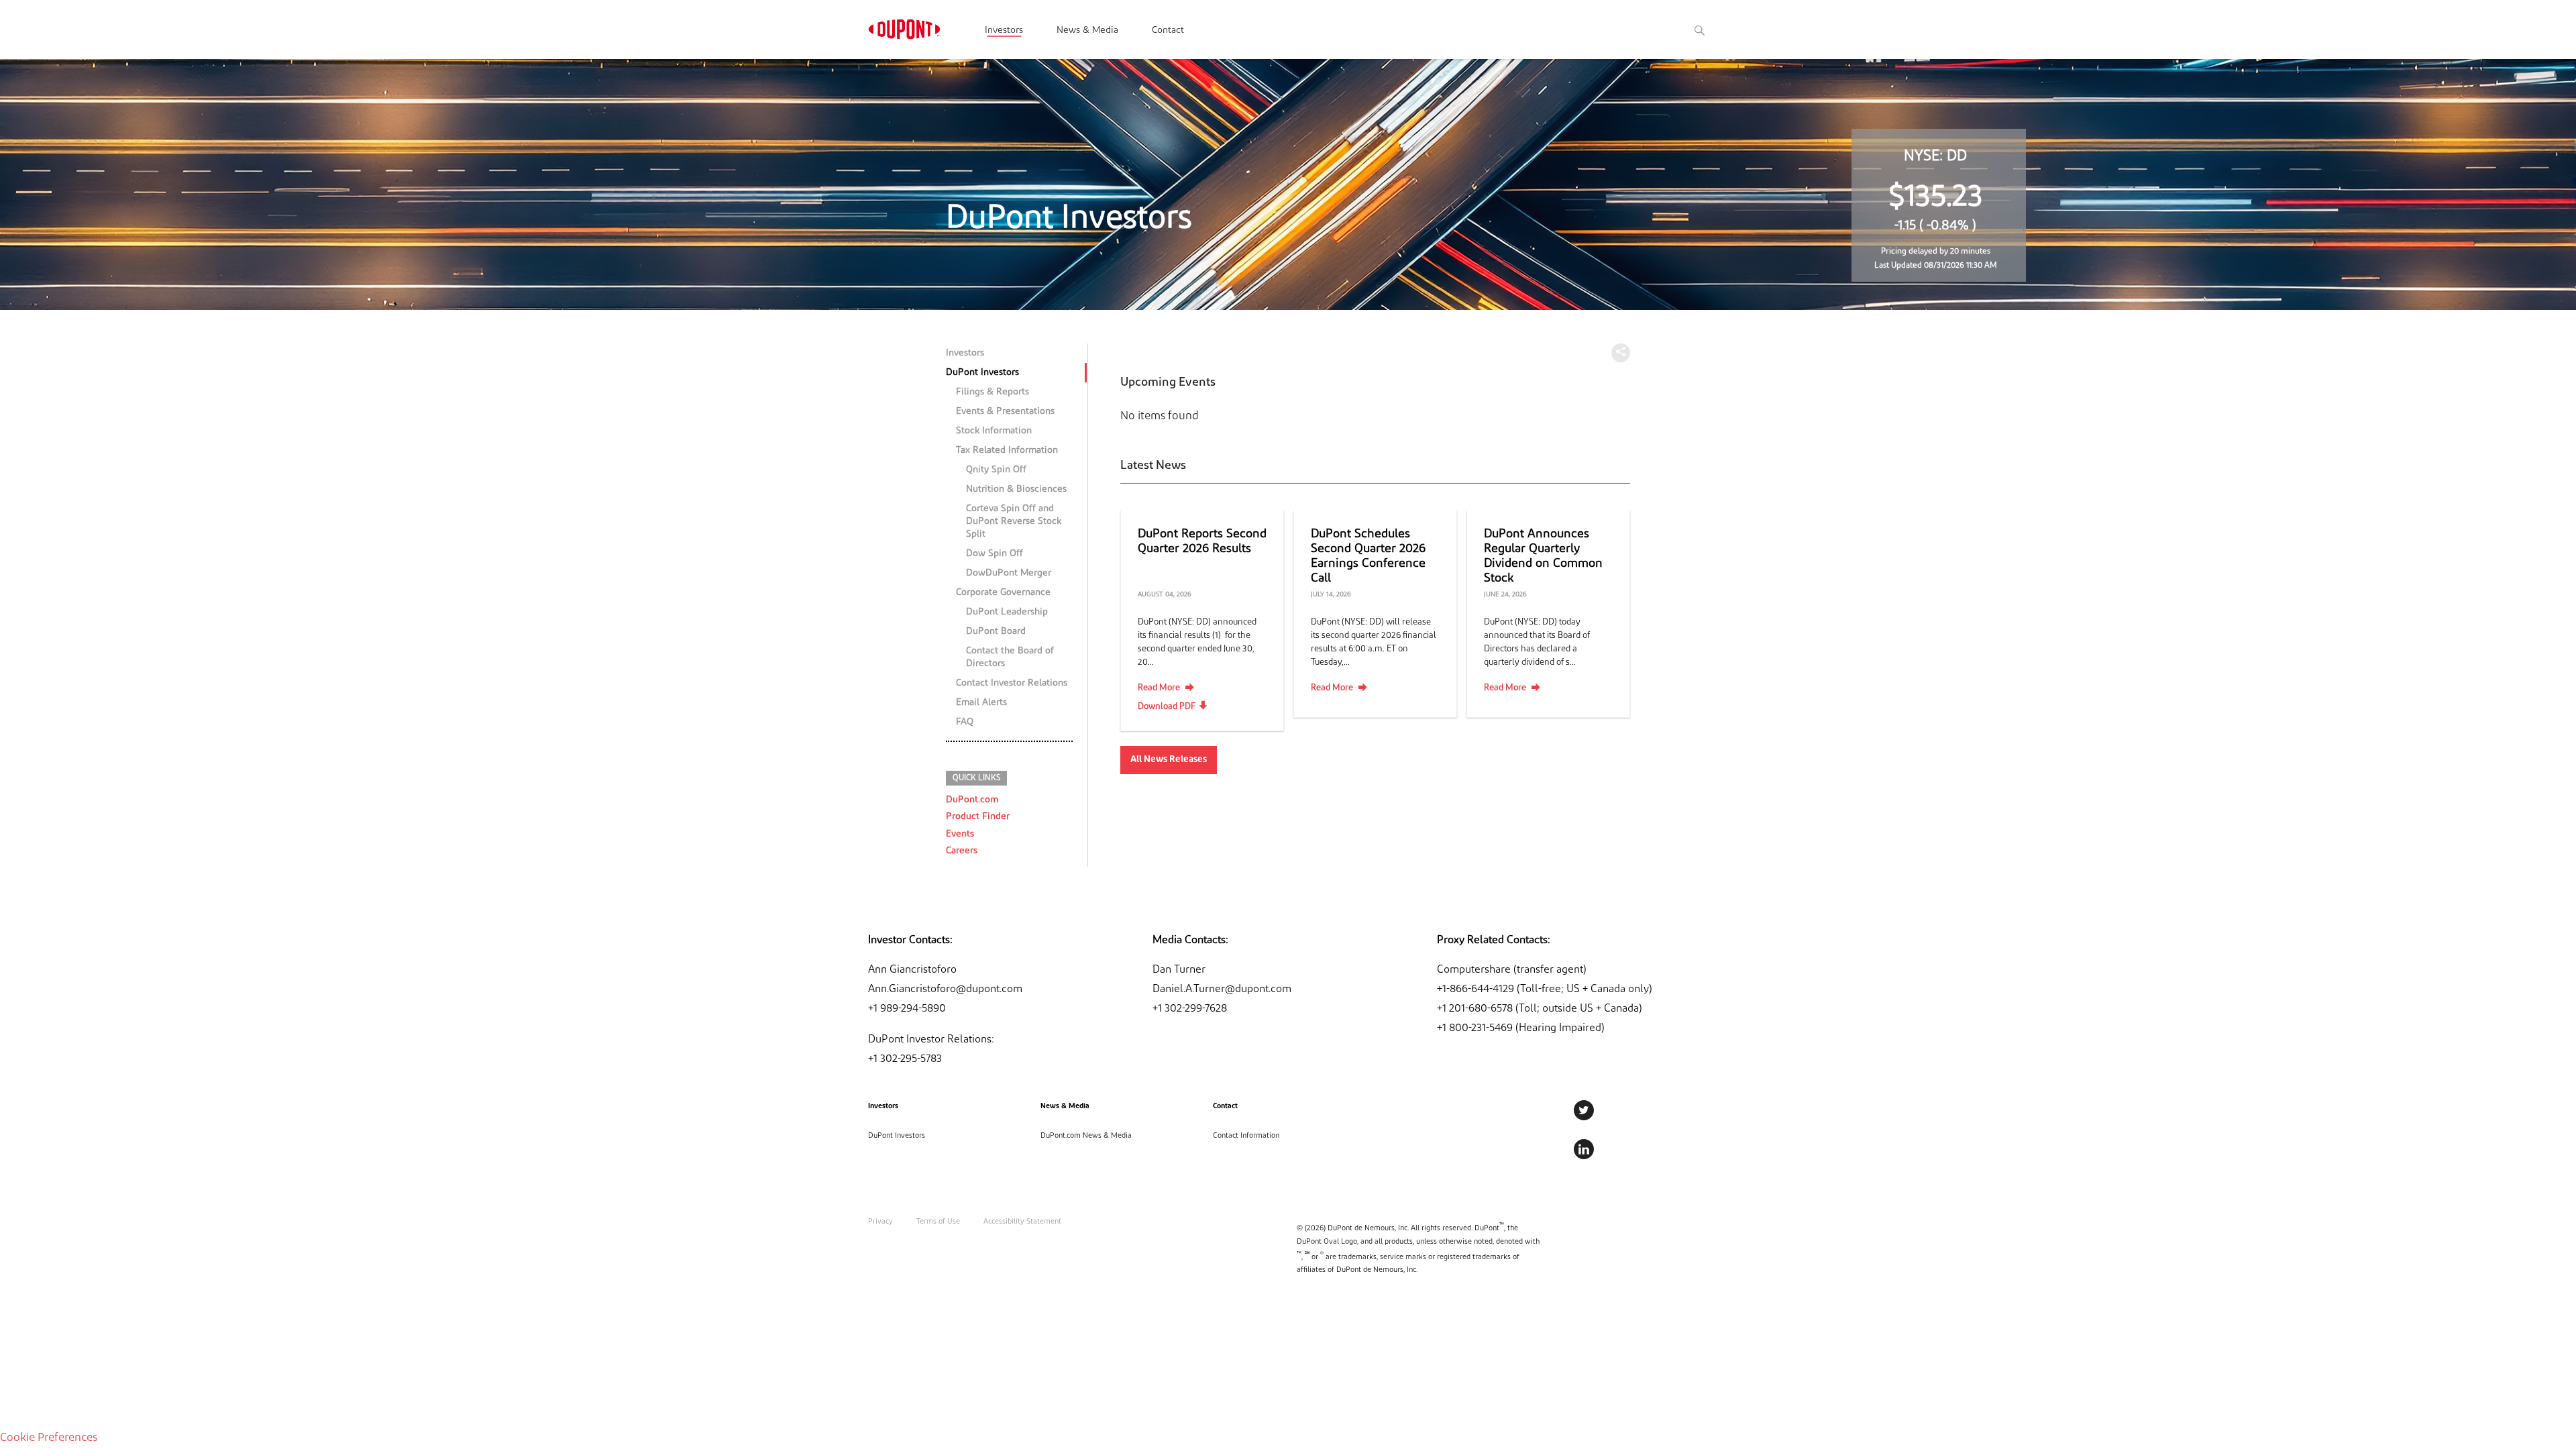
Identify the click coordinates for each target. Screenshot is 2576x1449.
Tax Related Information (1007, 450)
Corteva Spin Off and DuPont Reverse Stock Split (1014, 522)
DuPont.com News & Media (1086, 1136)
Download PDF (1167, 707)
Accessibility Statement (1022, 1222)
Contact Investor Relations (1012, 683)
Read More (1159, 688)
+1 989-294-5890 (907, 1009)
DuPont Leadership (1007, 612)
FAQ (965, 722)
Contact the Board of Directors (1010, 657)
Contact (1168, 31)
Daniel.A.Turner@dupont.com (1222, 989)
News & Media (1087, 31)
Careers (962, 851)
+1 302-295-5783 (905, 1059)
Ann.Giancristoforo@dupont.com (945, 989)
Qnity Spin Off (996, 470)
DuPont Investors (982, 373)
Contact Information (1246, 1136)
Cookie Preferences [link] (49, 1438)
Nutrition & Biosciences (1016, 489)
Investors (1004, 31)
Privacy (880, 1222)
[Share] (1621, 353)
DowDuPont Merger (1009, 573)
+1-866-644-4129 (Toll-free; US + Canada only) (1545, 989)
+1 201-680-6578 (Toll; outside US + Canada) (1540, 1009)
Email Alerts (981, 703)
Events (960, 834)
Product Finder (978, 817)
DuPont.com (972, 800)
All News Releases (1169, 760)
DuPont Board (996, 632)
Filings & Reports (992, 392)
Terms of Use (938, 1222)
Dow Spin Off (995, 554)
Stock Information (994, 431)
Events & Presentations (1005, 412)
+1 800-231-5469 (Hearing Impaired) (1521, 1028)
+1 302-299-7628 (1190, 1009)
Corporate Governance (1003, 593)
